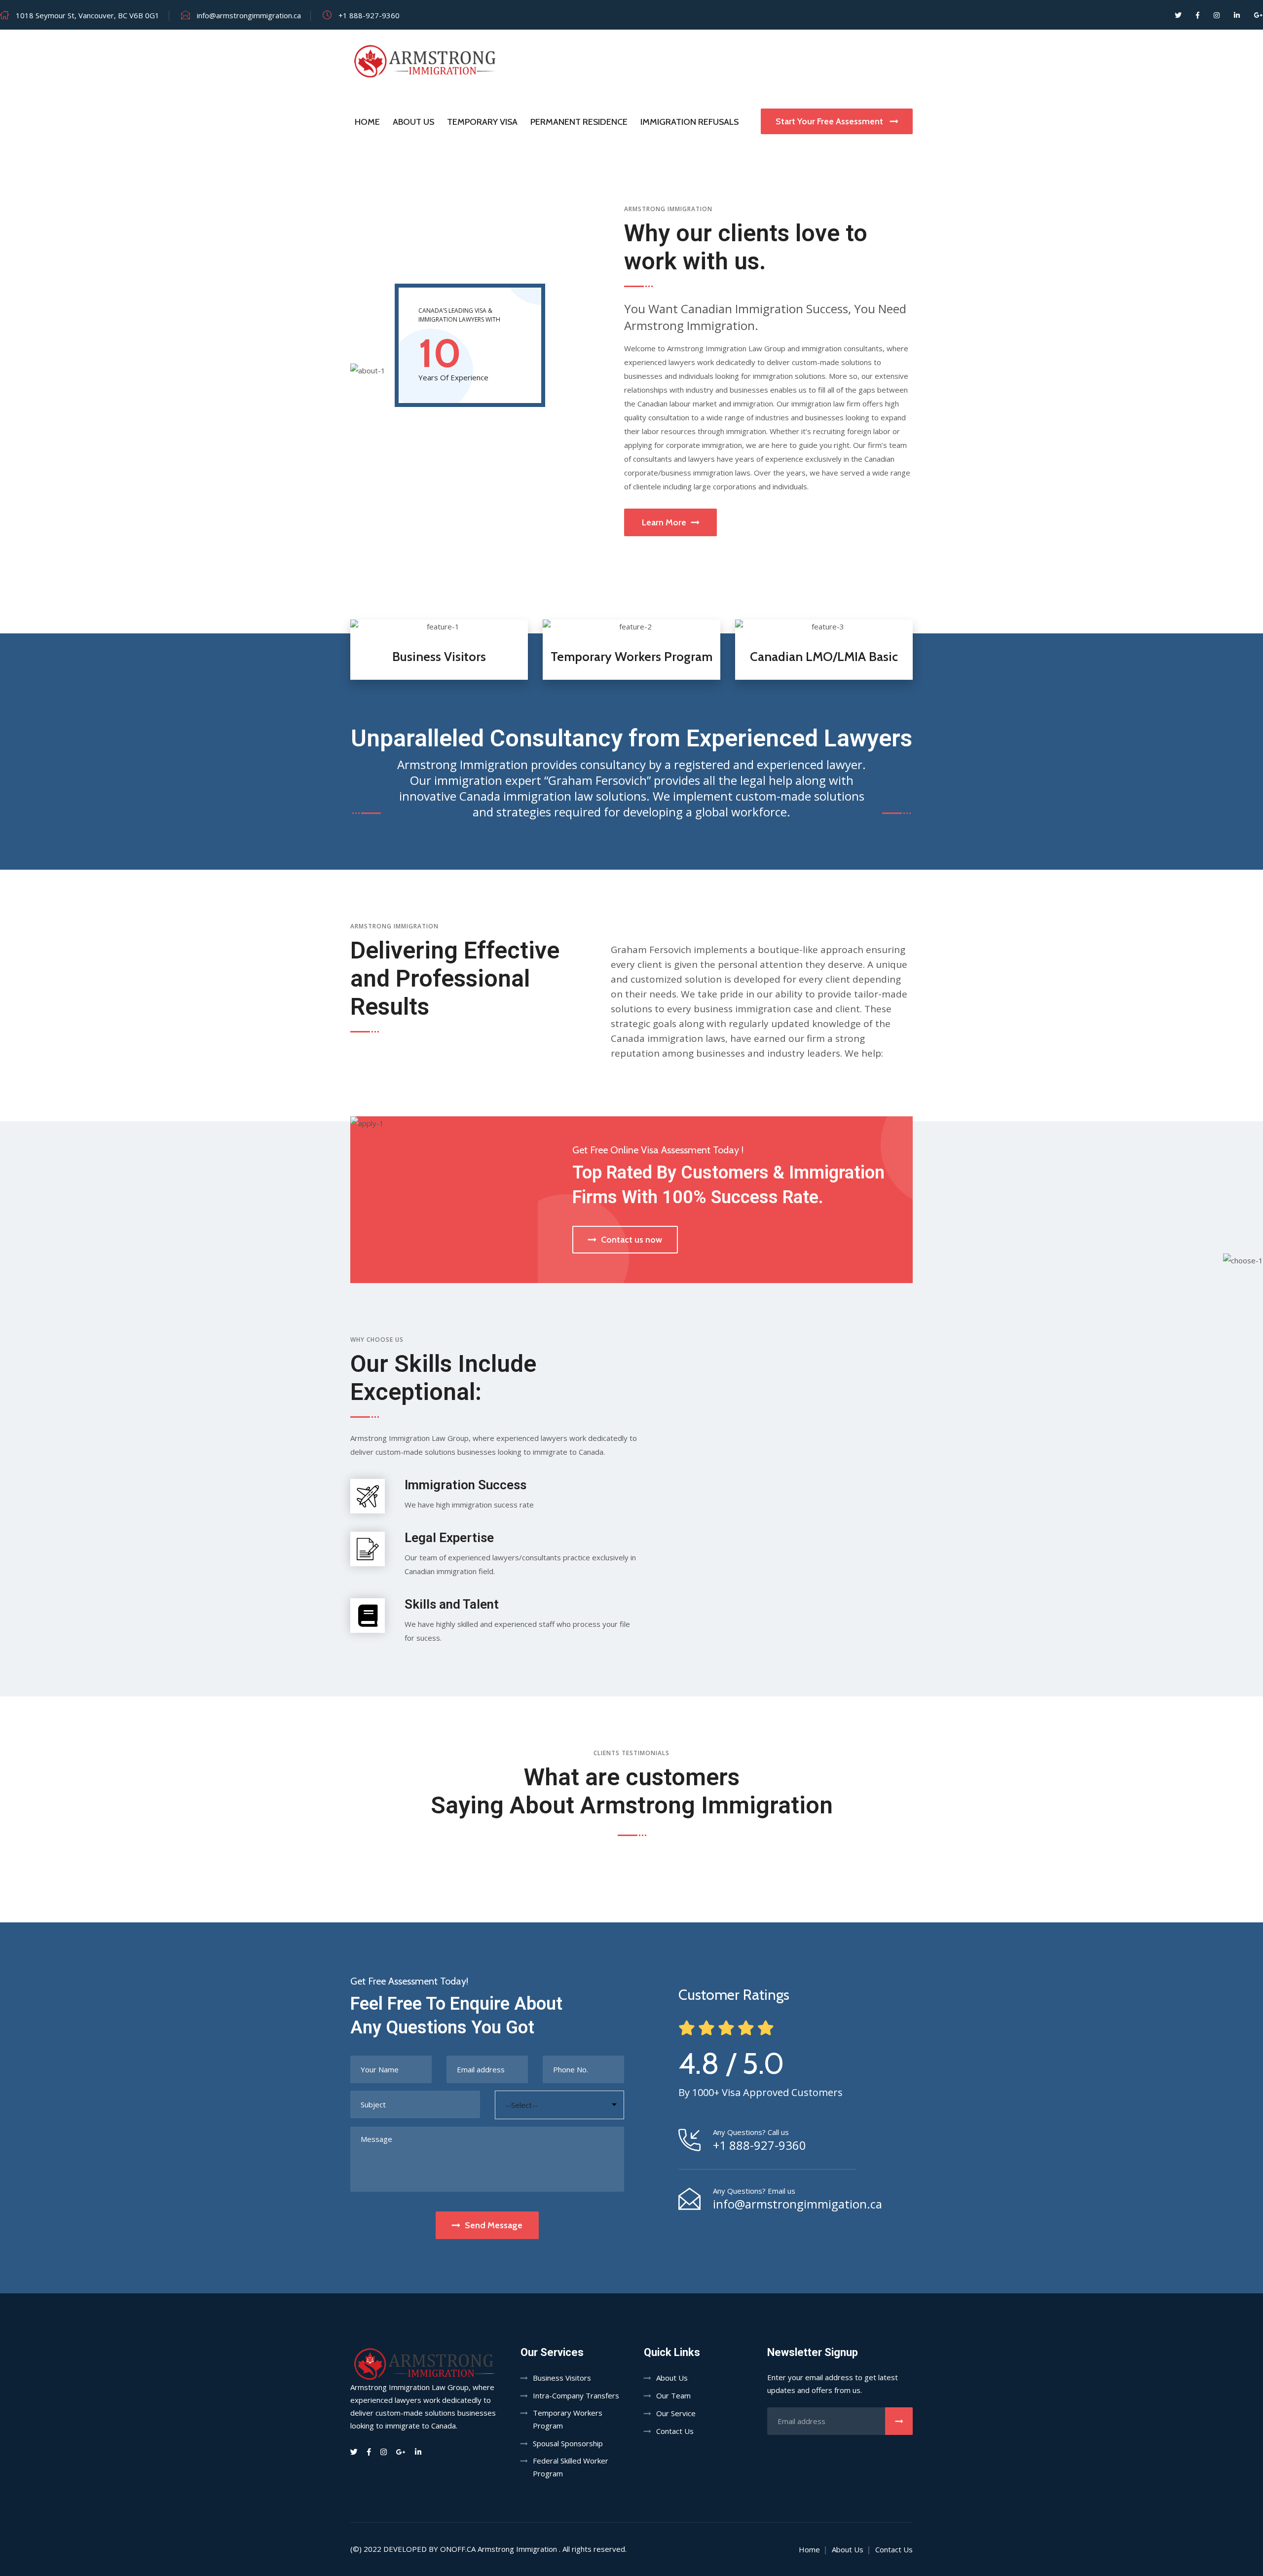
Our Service (676, 2413)
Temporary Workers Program (631, 657)
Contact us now (631, 1240)
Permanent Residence (579, 122)
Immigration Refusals (689, 122)
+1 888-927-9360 (760, 2145)
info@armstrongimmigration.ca (249, 15)
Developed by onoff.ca (429, 2549)
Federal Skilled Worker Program (571, 2467)
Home (367, 122)
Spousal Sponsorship (568, 2443)
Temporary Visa (482, 122)
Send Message (494, 2225)
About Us (413, 122)
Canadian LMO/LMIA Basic (824, 657)
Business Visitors (439, 657)
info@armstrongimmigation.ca (798, 2204)
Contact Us (675, 2431)
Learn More (664, 522)
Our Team (673, 2395)
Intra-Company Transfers (576, 2395)
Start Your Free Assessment (830, 121)
